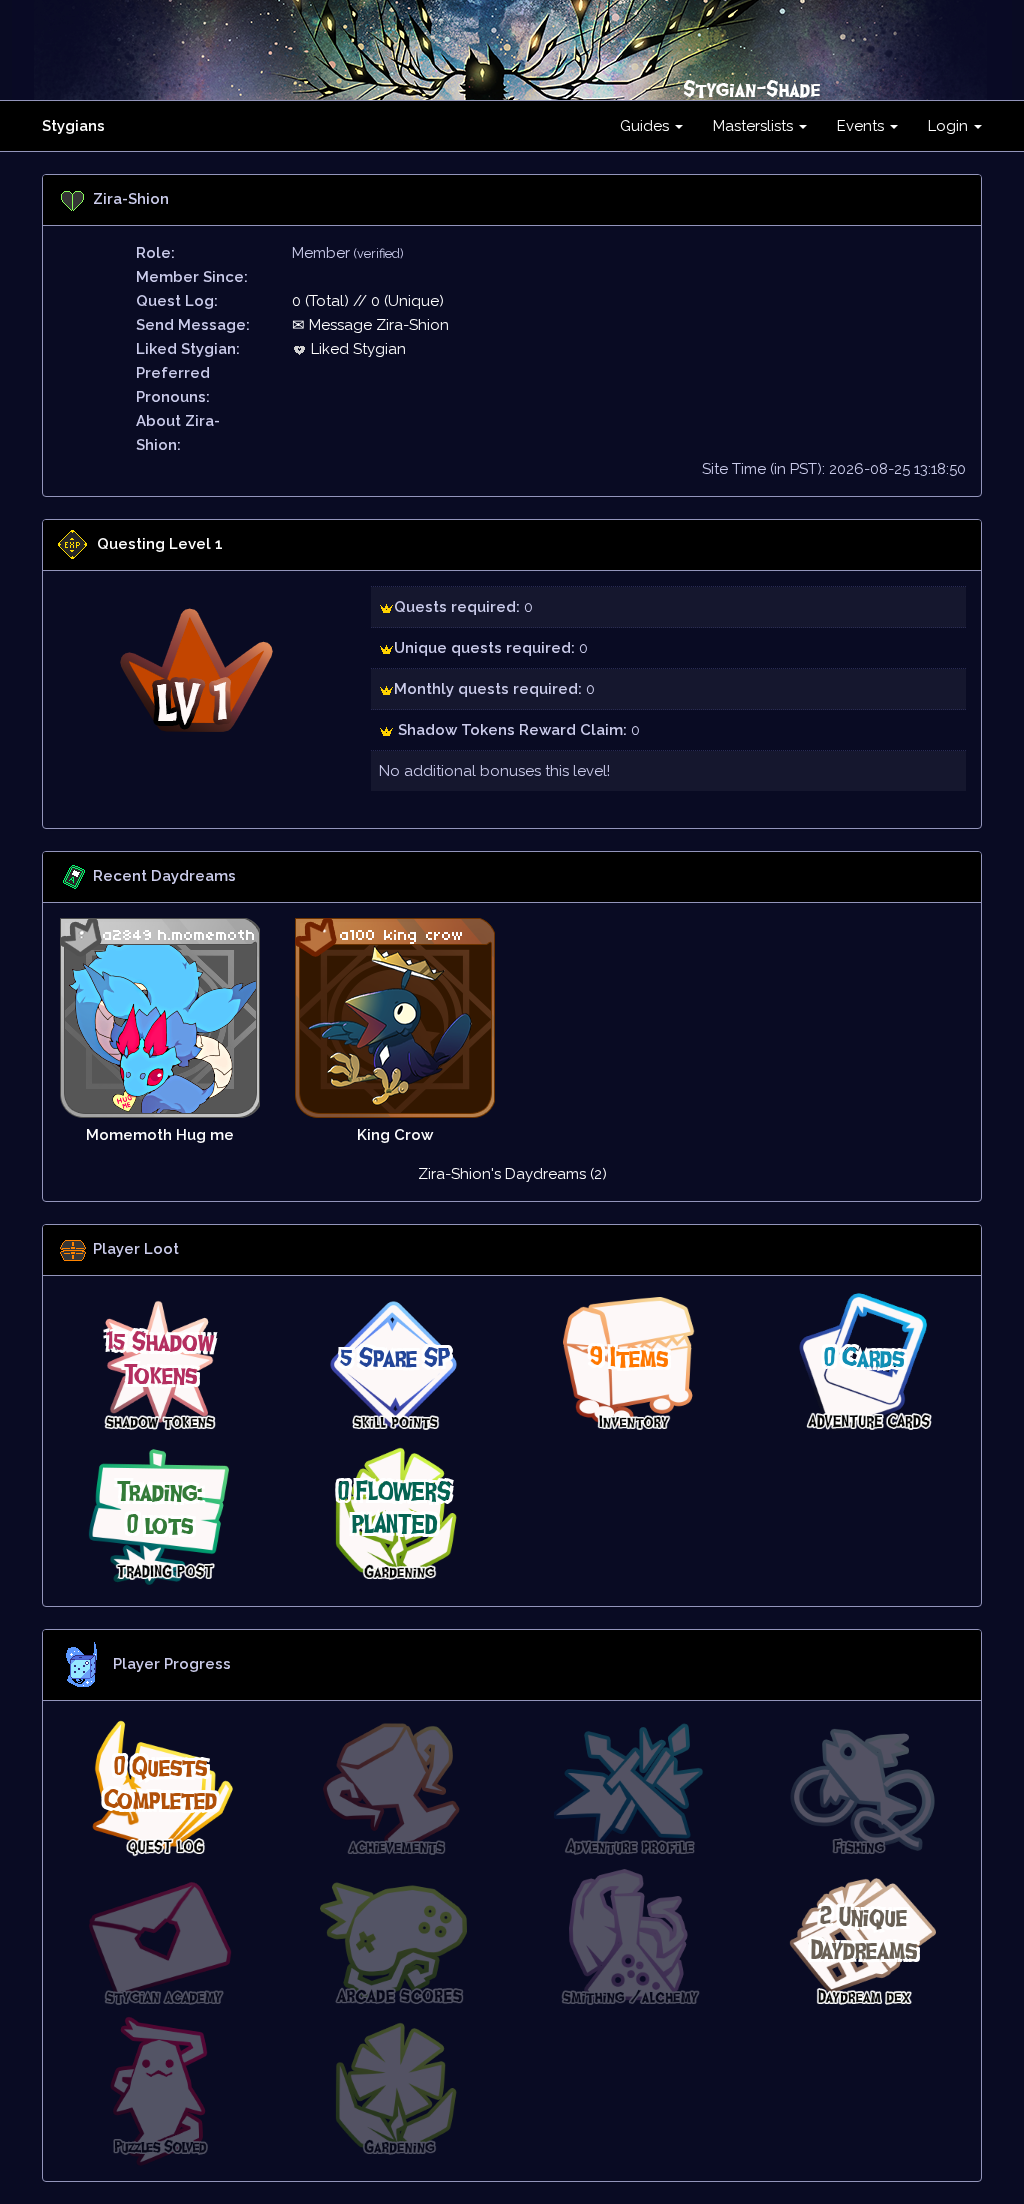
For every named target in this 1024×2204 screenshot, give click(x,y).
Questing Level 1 (160, 544)
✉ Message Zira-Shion (370, 325)
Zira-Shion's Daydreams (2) (512, 1174)
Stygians (73, 126)
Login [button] (950, 126)
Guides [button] (646, 126)
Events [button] (862, 126)
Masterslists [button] (755, 126)
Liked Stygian (356, 349)
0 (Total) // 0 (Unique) (368, 301)
